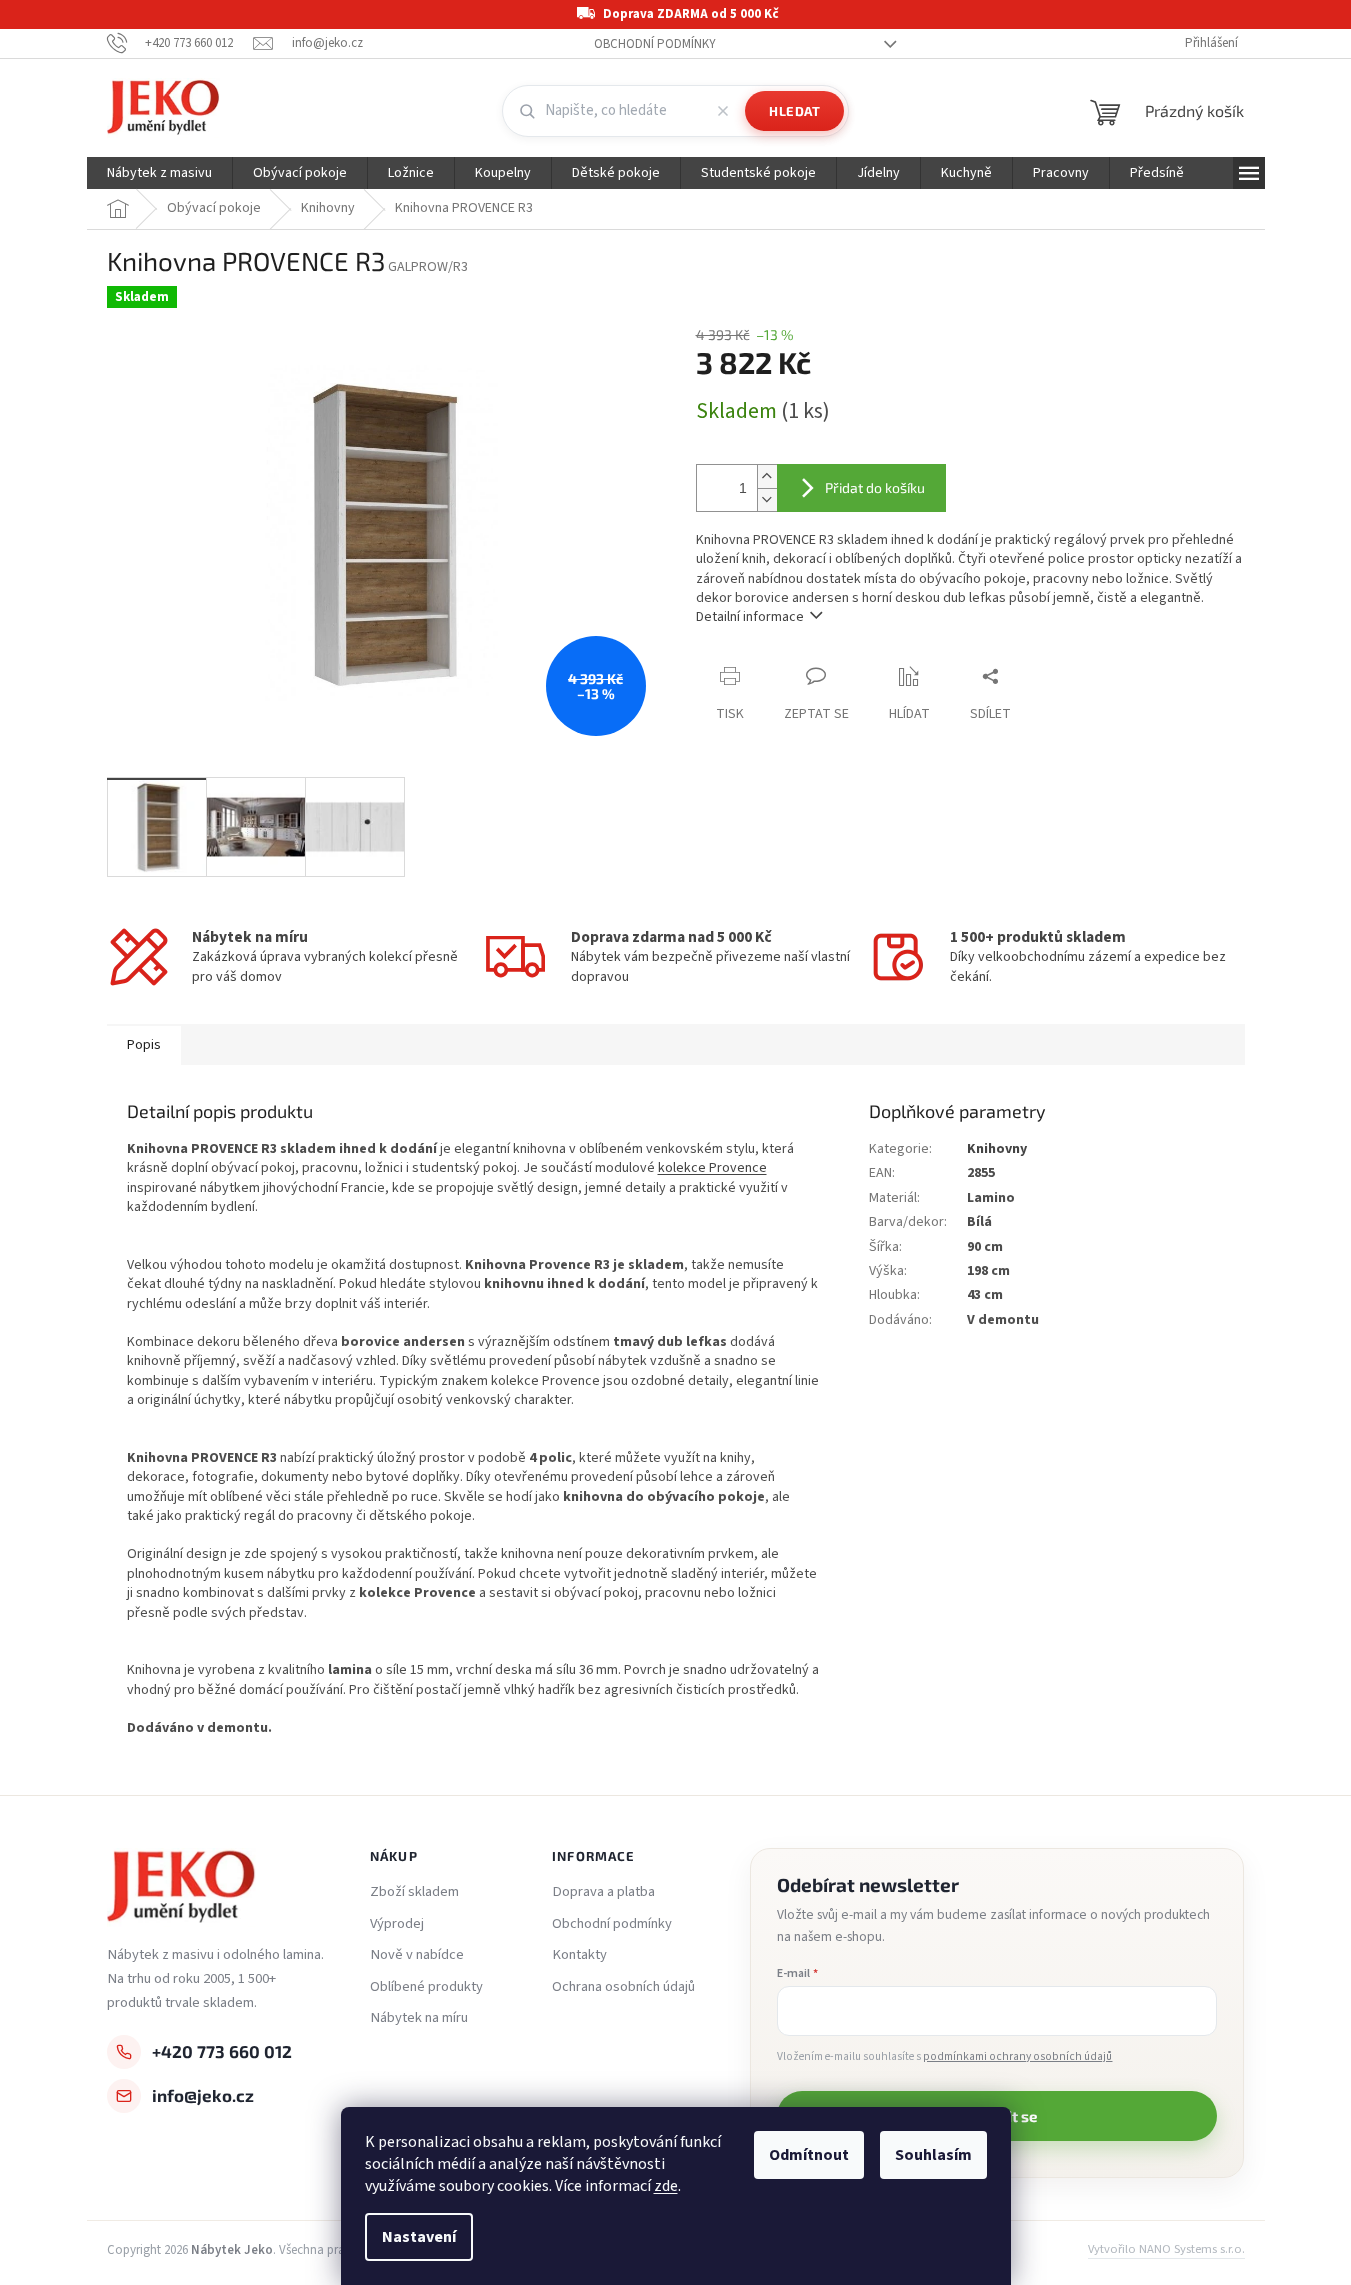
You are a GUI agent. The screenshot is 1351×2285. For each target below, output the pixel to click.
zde (666, 2186)
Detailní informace (750, 617)
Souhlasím (933, 2155)
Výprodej (397, 1924)
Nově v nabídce (417, 1955)
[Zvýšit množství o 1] (767, 476)
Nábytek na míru (419, 2018)
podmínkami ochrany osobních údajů (1017, 2056)
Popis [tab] (144, 1045)
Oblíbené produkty (426, 1987)
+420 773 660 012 (222, 2051)
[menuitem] (159, 173)
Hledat (794, 111)
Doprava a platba (603, 1892)
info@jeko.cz (203, 2095)
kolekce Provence (712, 1168)
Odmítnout (809, 2155)
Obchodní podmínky (655, 44)
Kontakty (579, 1955)
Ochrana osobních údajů (623, 1987)
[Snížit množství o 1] (767, 499)
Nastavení (419, 2237)
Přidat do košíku (875, 487)
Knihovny (997, 1149)
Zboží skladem (414, 1892)
